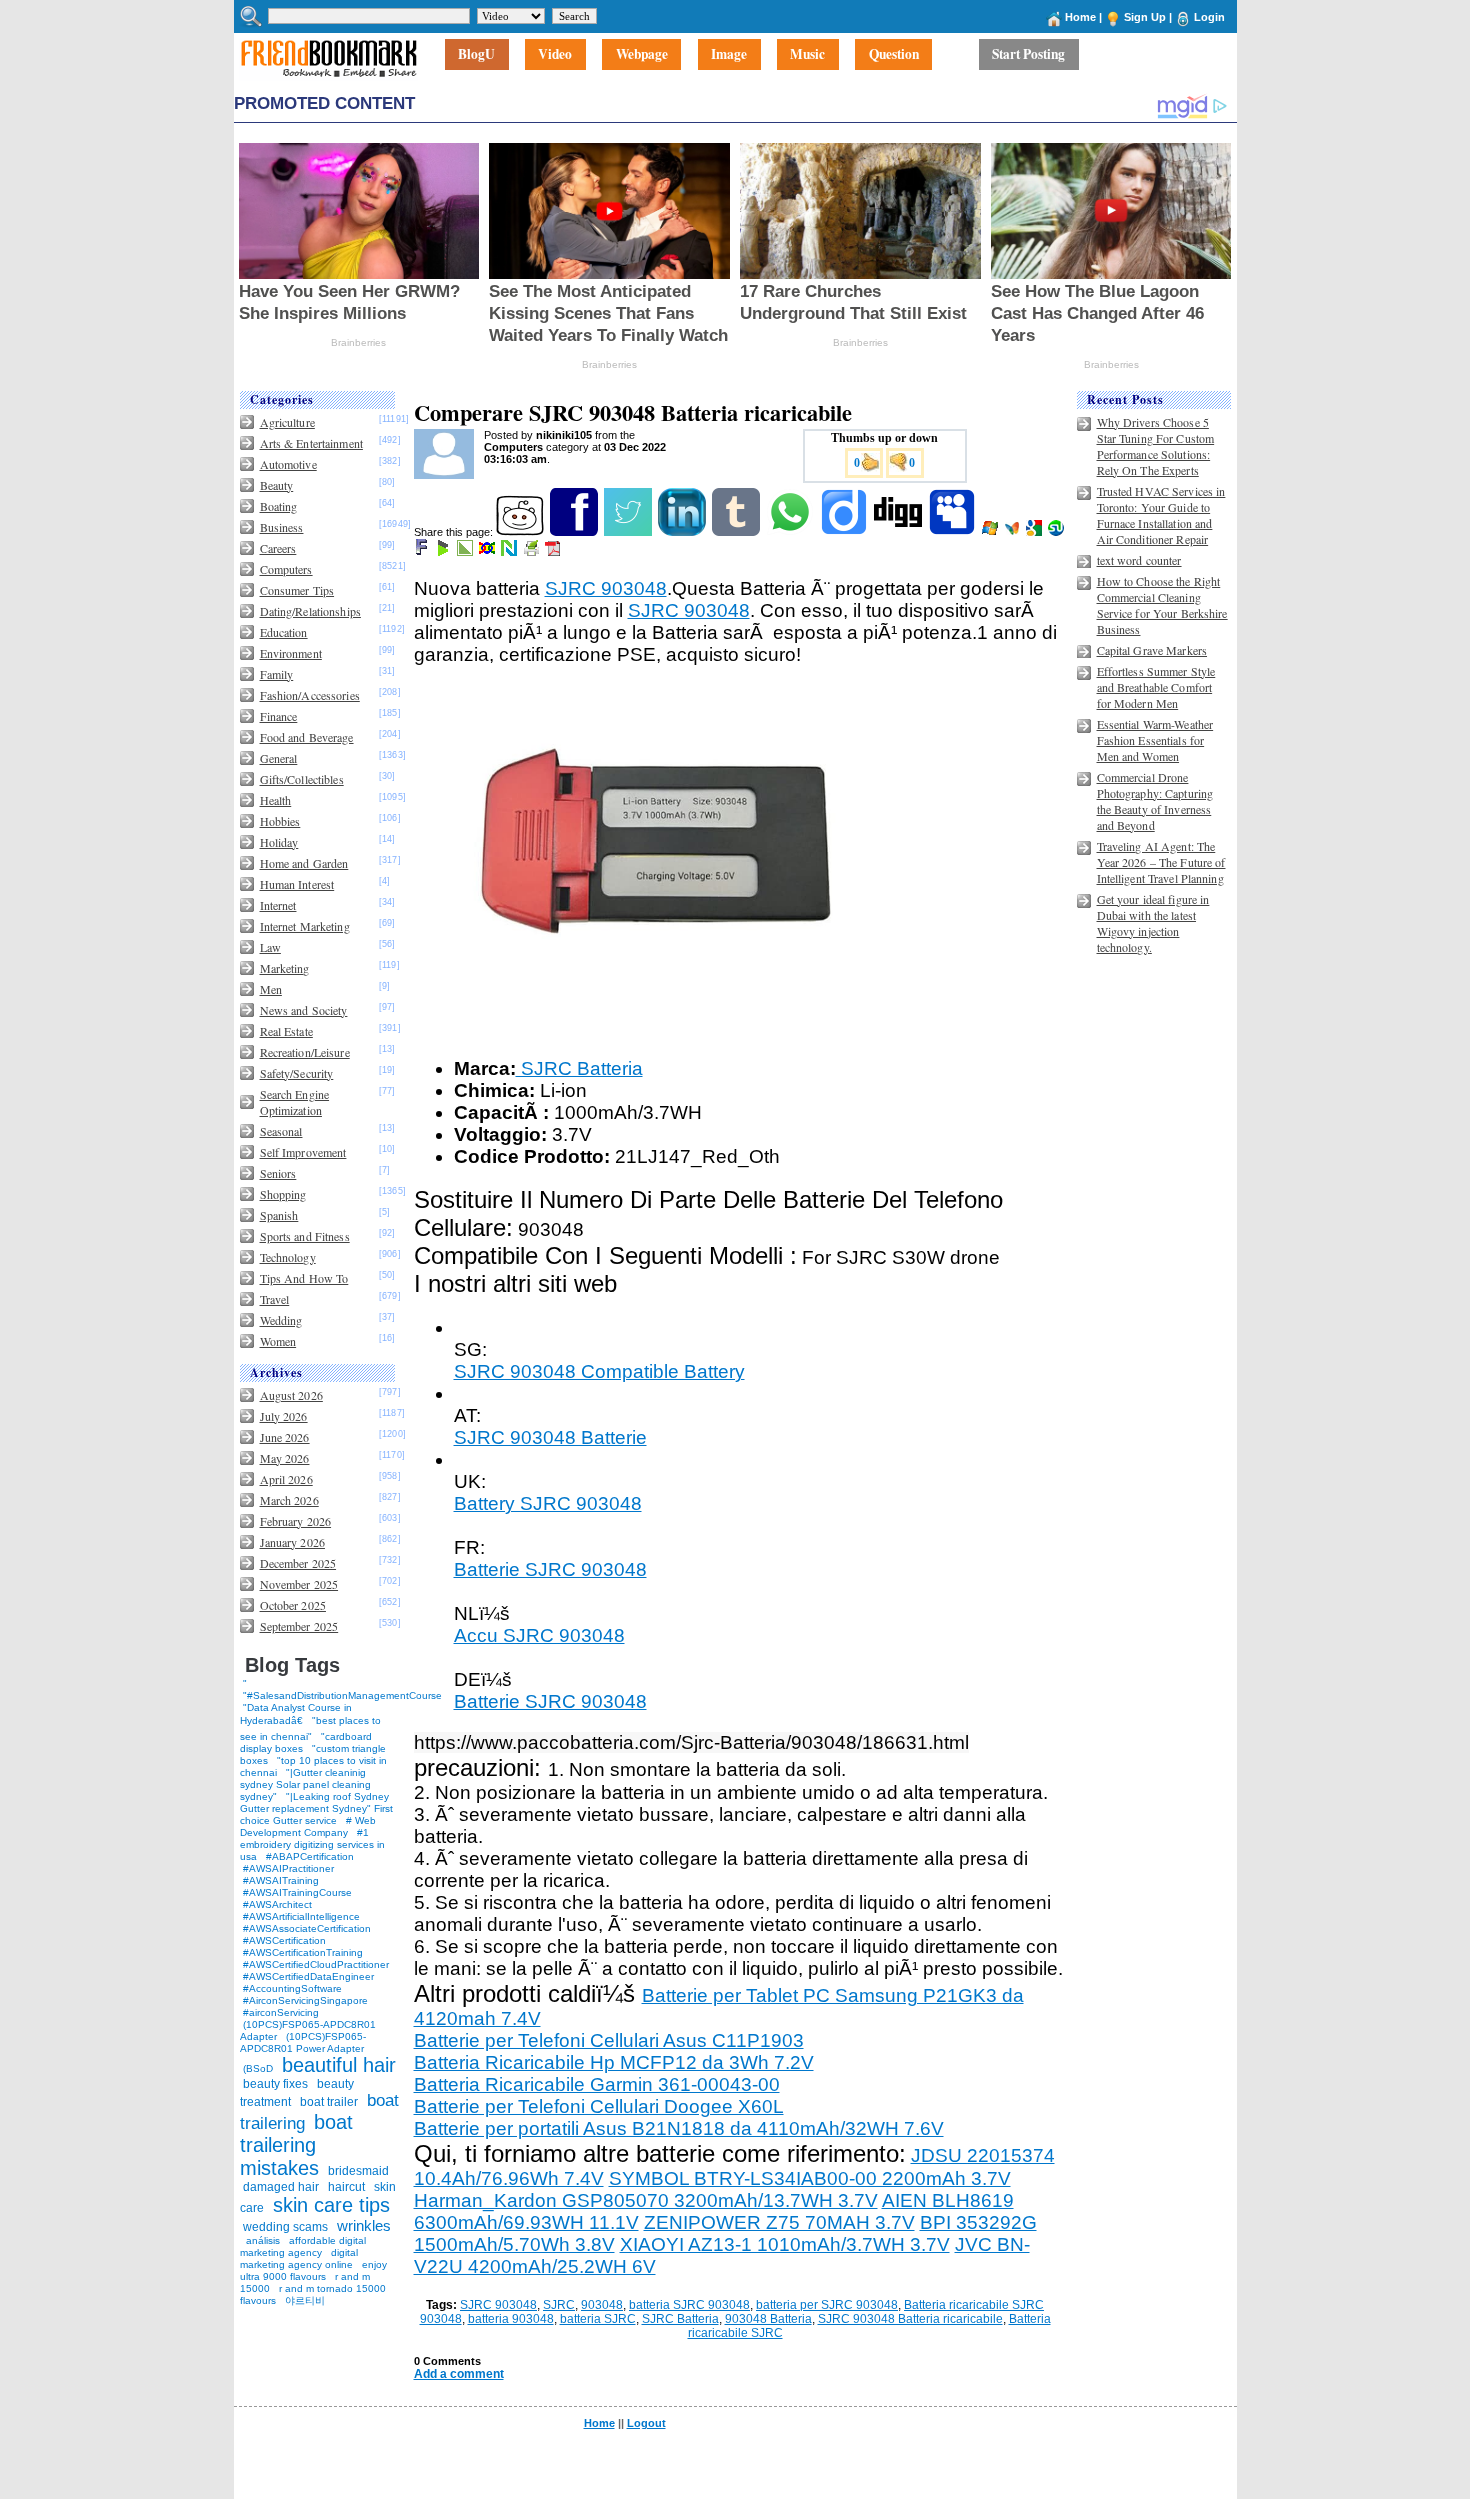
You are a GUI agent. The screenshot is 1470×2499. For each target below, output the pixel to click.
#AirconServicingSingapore (305, 2000)
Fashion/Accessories (310, 695)
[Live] (991, 532)
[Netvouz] (510, 552)
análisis (261, 2240)
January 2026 (292, 1542)
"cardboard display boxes (306, 1742)
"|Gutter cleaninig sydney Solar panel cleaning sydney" (305, 1784)
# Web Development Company (308, 1826)
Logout (646, 2423)
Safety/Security (297, 1073)
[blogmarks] (444, 552)
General (279, 758)
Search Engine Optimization (295, 1102)
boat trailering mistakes (296, 2145)
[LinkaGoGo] (488, 552)
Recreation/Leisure (305, 1052)
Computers (286, 569)
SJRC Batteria (579, 1068)
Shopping (283, 1194)
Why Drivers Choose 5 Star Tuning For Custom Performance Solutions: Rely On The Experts (1156, 446)
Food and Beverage (307, 737)
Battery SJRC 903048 (548, 1503)
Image (729, 55)
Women (278, 1341)
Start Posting (1028, 55)
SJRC (559, 2305)
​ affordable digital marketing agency (303, 2246)
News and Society (304, 1010)
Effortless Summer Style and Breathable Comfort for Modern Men (1156, 687)
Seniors (278, 1173)
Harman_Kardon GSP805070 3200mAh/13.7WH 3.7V (646, 2200)
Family (277, 674)
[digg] (899, 532)
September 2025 (299, 1626)
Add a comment (459, 2374)
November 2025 (299, 1584)
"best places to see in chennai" (310, 1728)
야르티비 (305, 2300)
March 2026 (289, 1500)
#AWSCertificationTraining (303, 1952)
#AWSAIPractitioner (288, 1868)
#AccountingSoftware (292, 1988)
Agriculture (287, 422)
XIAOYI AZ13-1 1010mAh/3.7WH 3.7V (785, 2244)
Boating (279, 506)
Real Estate (286, 1031)
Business (282, 527)
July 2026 (284, 1416)
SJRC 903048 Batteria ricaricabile (910, 2319)
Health (276, 800)
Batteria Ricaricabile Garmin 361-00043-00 (597, 2084)
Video (555, 55)
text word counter (1139, 560)
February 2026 (296, 1521)
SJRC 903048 (606, 588)
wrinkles (364, 2225)
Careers (278, 548)
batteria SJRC (598, 2319)
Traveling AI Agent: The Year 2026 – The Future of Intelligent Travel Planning (1161, 862)
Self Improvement (303, 1152)
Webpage (642, 55)
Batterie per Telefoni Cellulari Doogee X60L (599, 2106)
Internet (278, 905)
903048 (602, 2305)
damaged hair (281, 2187)
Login (1209, 17)
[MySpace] (953, 532)
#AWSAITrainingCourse (297, 1892)
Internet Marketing (305, 926)
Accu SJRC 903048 (539, 1635)
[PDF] (554, 552)
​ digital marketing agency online (299, 2258)
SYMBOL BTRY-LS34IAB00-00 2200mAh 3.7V (810, 2178)
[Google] (1035, 532)
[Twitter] (629, 532)
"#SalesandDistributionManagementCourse (342, 1695)
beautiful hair (339, 2065)
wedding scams (285, 2227)
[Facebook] (575, 532)
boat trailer (329, 2102)
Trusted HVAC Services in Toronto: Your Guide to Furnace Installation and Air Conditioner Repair (1161, 515)
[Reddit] (521, 532)
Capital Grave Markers (1152, 650)
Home (1080, 17)
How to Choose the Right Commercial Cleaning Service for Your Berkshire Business (1162, 605)
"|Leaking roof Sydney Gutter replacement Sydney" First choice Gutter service (316, 1808)
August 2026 (291, 1395)
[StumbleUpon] (1057, 532)
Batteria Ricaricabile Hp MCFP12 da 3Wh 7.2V (614, 2062)
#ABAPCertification (310, 1856)
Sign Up (1145, 17)
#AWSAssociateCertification (307, 1928)
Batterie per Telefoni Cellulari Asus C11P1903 (609, 2040)
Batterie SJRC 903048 (550, 1569)
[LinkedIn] (683, 532)
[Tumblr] (737, 532)
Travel (275, 1299)
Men (271, 989)
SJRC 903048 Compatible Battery (599, 1371)
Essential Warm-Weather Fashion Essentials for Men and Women (1155, 740)
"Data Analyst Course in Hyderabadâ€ (296, 1714)
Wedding (281, 1320)
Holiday (279, 842)
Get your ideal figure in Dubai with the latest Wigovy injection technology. (1153, 923)
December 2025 (298, 1563)
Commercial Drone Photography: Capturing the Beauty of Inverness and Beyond (1155, 801)
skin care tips (331, 2205)
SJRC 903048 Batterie (550, 1437)
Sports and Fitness (305, 1236)
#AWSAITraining (281, 1880)
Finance (279, 716)
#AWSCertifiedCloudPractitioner (316, 1964)
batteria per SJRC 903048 (827, 2305)
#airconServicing (281, 2012)
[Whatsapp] (791, 532)
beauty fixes (275, 2084)
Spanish (279, 1215)
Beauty (277, 485)
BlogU (476, 55)
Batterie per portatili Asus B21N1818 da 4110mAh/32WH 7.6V (679, 2128)
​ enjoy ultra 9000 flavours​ (313, 2270)
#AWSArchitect (277, 1904)
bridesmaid (358, 2171)
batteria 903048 (511, 2319)
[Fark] (423, 552)
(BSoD (258, 2068)
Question (894, 55)
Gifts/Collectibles (302, 779)
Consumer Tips (297, 590)
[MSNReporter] (1013, 532)
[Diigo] (845, 532)
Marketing (285, 968)
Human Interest (297, 884)
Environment (291, 653)
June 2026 (285, 1437)
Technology (288, 1257)
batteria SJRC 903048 (689, 2305)
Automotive (288, 464)
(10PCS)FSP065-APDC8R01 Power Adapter (303, 2042)
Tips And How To (304, 1278)
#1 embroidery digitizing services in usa (312, 1844)
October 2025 (293, 1605)
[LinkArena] (466, 552)
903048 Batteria (768, 2319)
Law (270, 947)
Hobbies (280, 821)
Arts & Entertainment (311, 443)
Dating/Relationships (310, 611)
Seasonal (281, 1131)
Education (284, 632)
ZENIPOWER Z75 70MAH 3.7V (779, 2222)
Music (807, 55)
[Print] (532, 552)
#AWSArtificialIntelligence (301, 1916)
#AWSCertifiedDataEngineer (308, 1976)
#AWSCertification (284, 1940)
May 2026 (285, 1458)
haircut (346, 2187)
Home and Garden (304, 863)
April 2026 (286, 1479)
